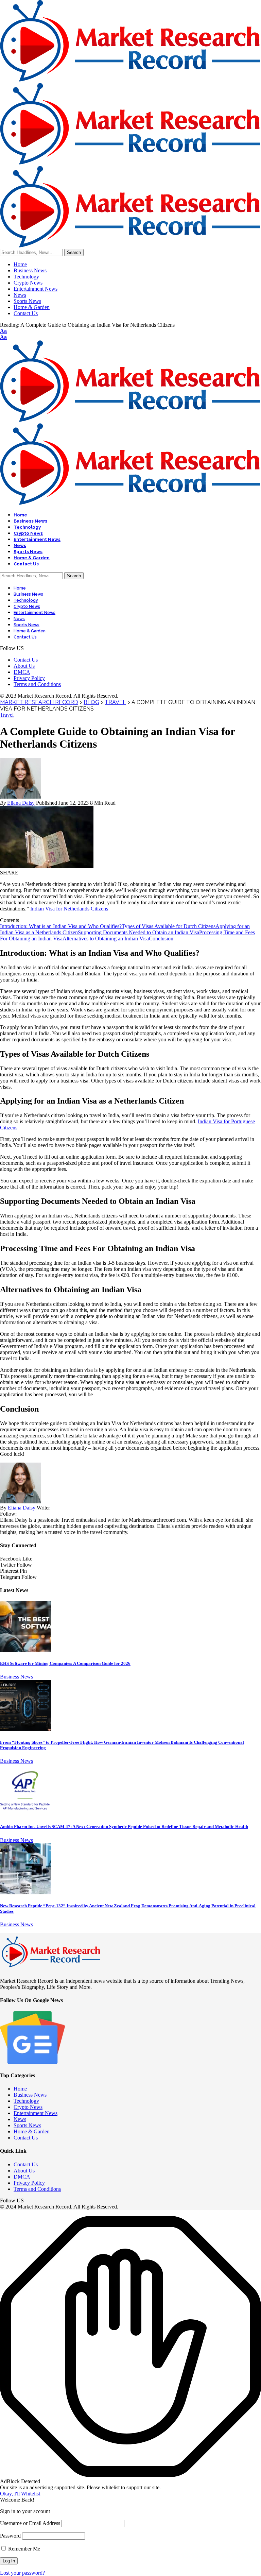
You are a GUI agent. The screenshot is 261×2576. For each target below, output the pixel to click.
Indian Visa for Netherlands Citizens (69, 909)
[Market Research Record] (130, 163)
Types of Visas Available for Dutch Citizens (169, 926)
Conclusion (161, 939)
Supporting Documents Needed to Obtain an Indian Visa (138, 932)
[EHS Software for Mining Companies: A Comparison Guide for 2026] (25, 1650)
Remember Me (23, 2549)
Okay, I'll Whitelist (20, 2494)
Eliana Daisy (21, 803)
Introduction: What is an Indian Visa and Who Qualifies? (61, 926)
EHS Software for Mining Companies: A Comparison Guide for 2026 (65, 1663)
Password (10, 2536)
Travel (7, 715)
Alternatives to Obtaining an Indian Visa (106, 939)
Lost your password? (22, 2573)
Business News (16, 1677)
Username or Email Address (30, 2523)
